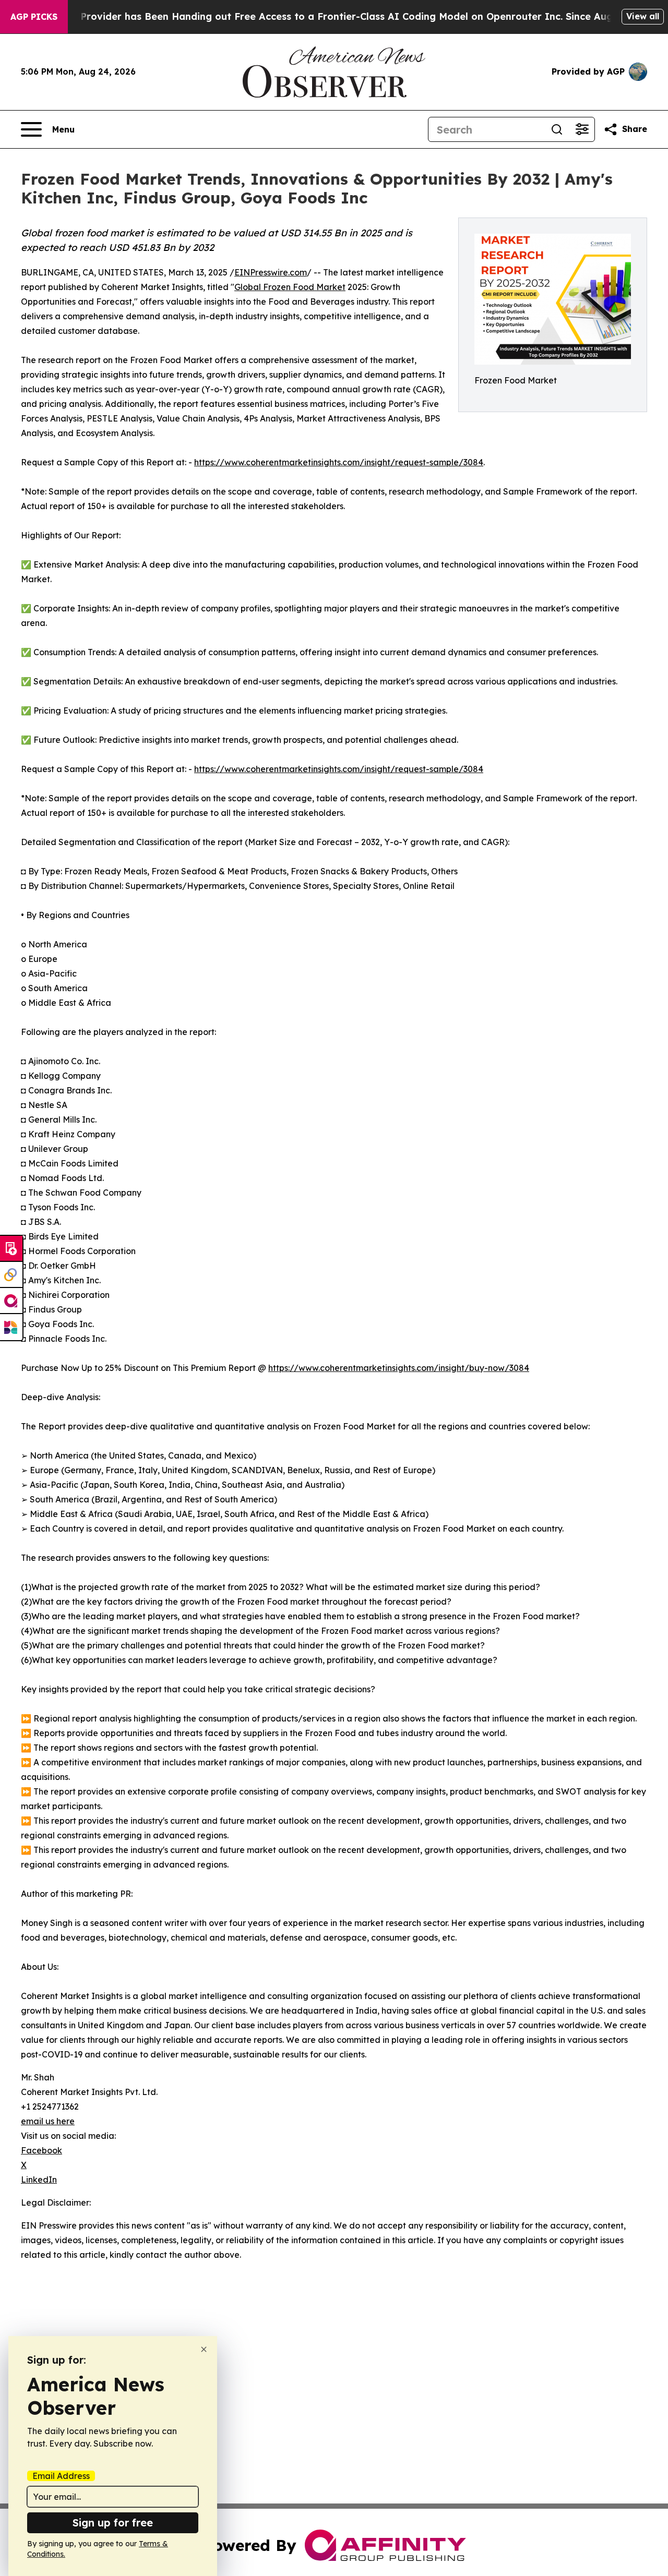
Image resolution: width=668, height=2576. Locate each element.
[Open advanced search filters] (582, 129)
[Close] (204, 2349)
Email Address (61, 2476)
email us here (48, 2121)
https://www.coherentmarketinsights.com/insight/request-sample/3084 (339, 462)
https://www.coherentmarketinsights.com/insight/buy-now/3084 (399, 1368)
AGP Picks (34, 17)
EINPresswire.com (271, 272)
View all (643, 16)
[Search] (557, 129)
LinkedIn (39, 2180)
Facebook (41, 2150)
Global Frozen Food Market (290, 287)
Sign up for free (113, 2523)
